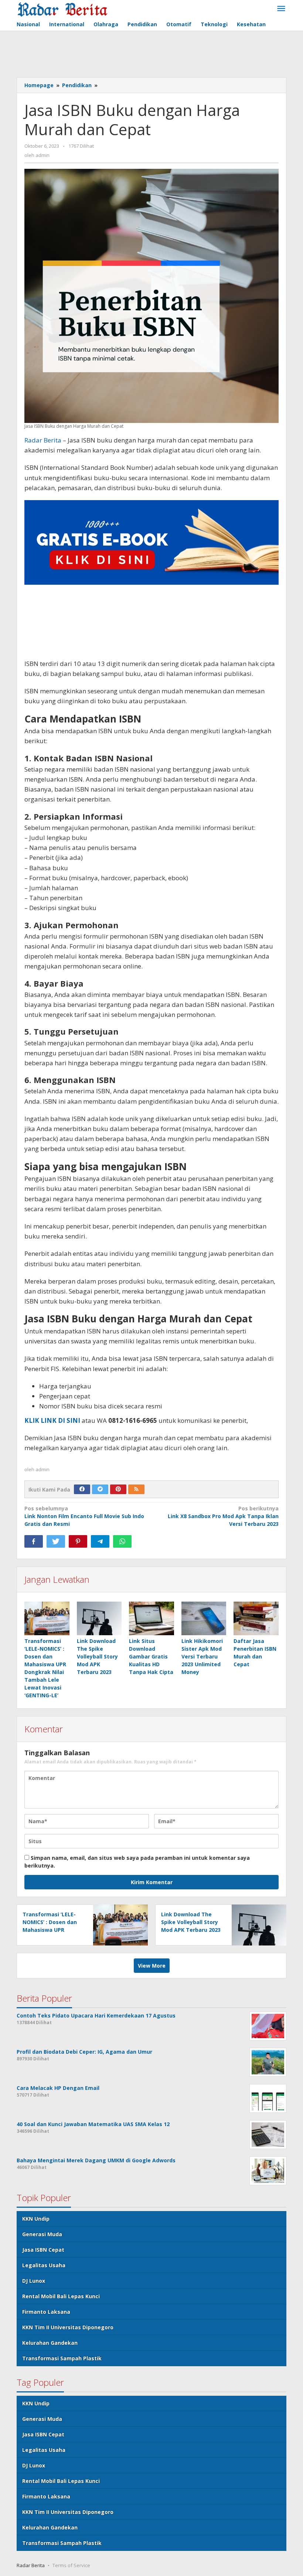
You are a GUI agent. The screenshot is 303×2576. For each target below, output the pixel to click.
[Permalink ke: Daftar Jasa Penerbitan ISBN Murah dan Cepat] (256, 1618)
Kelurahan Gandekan (50, 2343)
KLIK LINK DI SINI (52, 1420)
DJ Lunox (34, 2281)
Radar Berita (43, 440)
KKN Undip (36, 2219)
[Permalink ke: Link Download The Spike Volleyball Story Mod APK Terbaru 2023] (99, 1618)
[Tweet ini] (56, 1541)
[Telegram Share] (100, 1541)
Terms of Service (71, 2565)
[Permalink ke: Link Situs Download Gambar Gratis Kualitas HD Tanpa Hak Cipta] (151, 1618)
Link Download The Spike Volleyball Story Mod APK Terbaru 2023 (97, 1656)
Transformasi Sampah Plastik (62, 2358)
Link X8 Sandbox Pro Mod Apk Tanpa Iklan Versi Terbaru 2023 (223, 1516)
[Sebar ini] (34, 1541)
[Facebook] (82, 1489)
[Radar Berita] (62, 9)
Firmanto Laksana (46, 2312)
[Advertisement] (151, 55)
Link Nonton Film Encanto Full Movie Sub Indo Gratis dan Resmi (84, 1516)
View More (152, 1966)
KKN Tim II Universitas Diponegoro (68, 2327)
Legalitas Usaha (44, 2265)
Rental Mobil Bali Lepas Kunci (61, 2296)
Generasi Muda (42, 2234)
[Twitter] (100, 1489)
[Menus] (281, 9)
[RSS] (136, 1489)
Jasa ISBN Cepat (43, 2250)
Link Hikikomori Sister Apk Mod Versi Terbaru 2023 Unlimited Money (202, 1656)
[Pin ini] (78, 1541)
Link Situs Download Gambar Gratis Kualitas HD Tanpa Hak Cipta (151, 1656)
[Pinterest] (118, 1489)
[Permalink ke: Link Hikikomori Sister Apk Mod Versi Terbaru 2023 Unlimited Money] (204, 1618)
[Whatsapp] (122, 1541)
